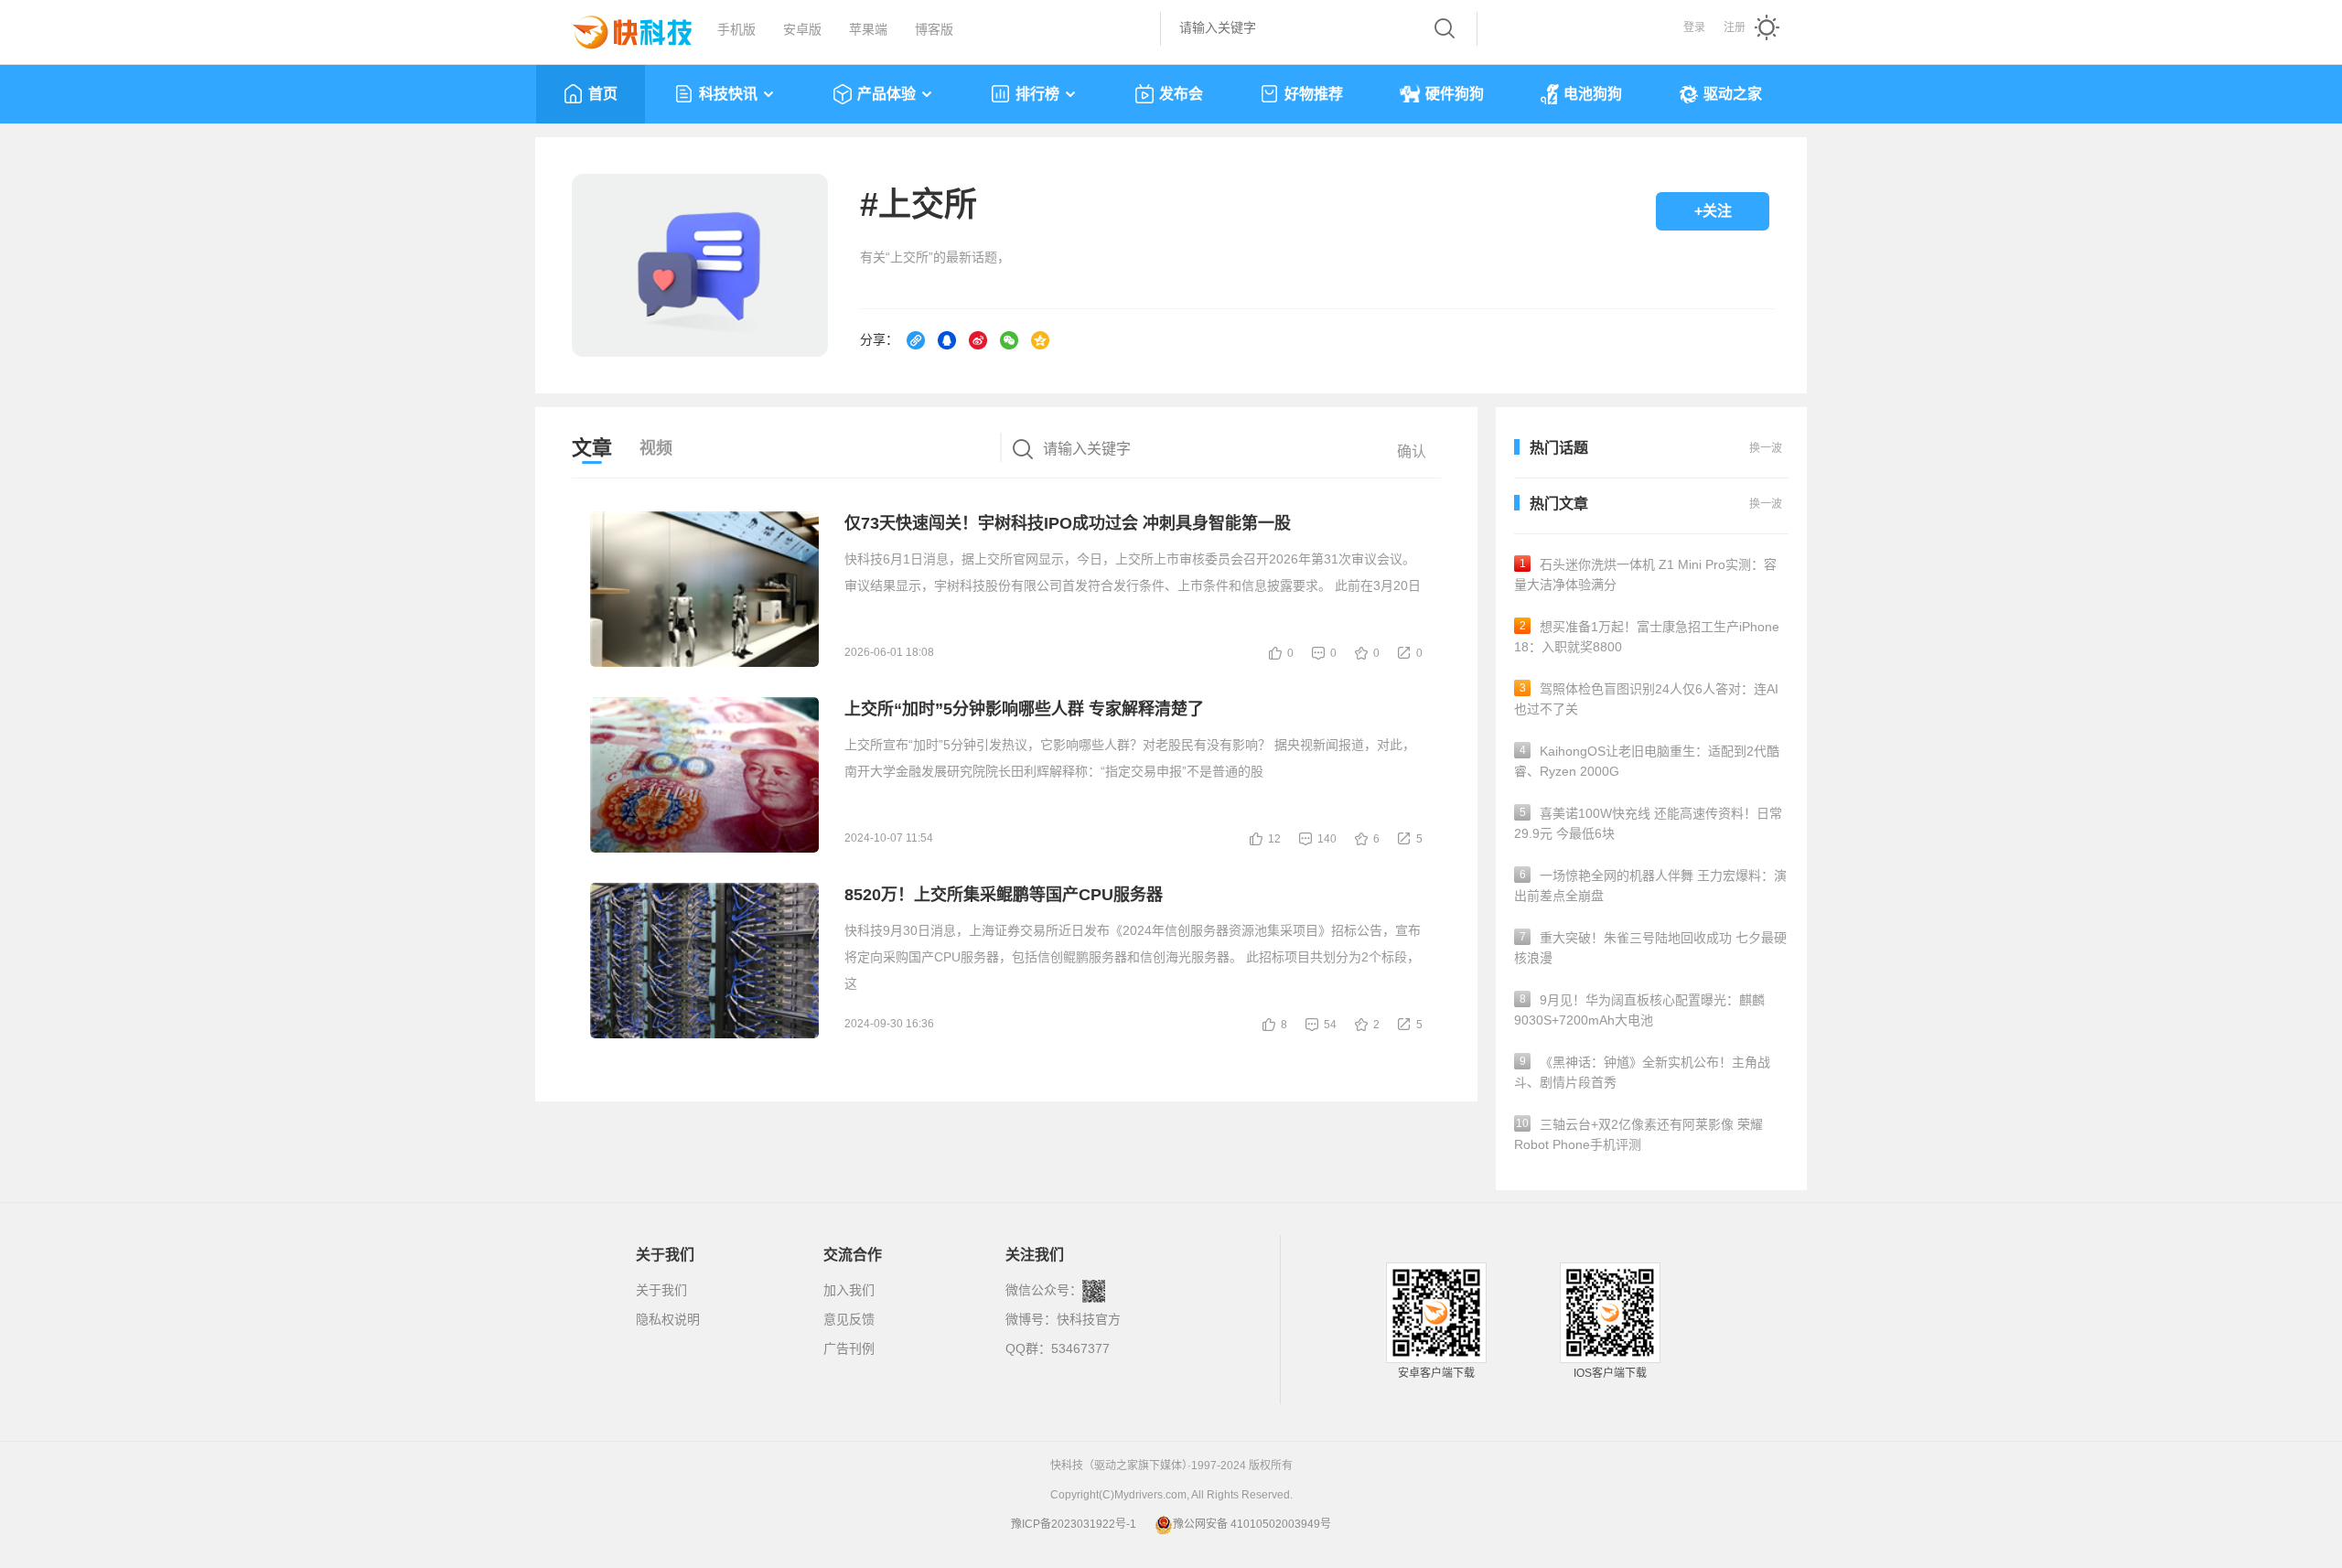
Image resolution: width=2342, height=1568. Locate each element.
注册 (1735, 27)
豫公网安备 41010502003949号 (1252, 1524)
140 (1327, 839)
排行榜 (1037, 94)
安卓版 (802, 29)
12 (1274, 839)
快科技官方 (1089, 1319)
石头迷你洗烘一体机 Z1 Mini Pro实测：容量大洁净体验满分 (1645, 575)
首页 (603, 94)
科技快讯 (728, 94)
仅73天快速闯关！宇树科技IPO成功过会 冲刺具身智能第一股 (1068, 523)
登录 (1694, 27)
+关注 (1713, 211)
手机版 (736, 29)
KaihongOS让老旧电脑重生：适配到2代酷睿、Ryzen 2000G (1647, 761)
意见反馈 (849, 1319)
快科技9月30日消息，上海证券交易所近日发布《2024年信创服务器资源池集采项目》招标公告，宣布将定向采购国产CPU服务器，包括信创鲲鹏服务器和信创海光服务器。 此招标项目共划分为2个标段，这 (1133, 957)
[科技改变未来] (619, 27)
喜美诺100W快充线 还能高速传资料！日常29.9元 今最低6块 (1648, 823)
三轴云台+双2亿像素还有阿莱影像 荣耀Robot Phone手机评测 (1638, 1134)
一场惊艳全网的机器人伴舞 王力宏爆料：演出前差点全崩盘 (1650, 886)
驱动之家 (1733, 94)
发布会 (1181, 94)
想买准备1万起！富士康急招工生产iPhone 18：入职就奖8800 (1647, 637)
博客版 (934, 29)
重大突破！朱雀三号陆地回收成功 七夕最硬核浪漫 (1650, 948)
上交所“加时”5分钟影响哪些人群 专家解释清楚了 (1024, 709)
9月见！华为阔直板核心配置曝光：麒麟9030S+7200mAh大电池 (1639, 1010)
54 (1330, 1025)
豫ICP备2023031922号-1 (1074, 1524)
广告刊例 (849, 1348)
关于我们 (661, 1290)
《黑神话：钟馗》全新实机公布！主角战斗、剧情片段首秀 (1642, 1072)
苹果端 (868, 29)
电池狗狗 (1593, 94)
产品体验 (886, 94)
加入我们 (849, 1290)
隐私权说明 (668, 1319)
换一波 (1766, 504)
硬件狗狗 (1455, 94)
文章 (592, 448)
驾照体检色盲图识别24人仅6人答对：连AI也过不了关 (1646, 699)
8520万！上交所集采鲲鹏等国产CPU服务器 (1004, 895)
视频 (656, 448)
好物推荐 (1314, 94)
